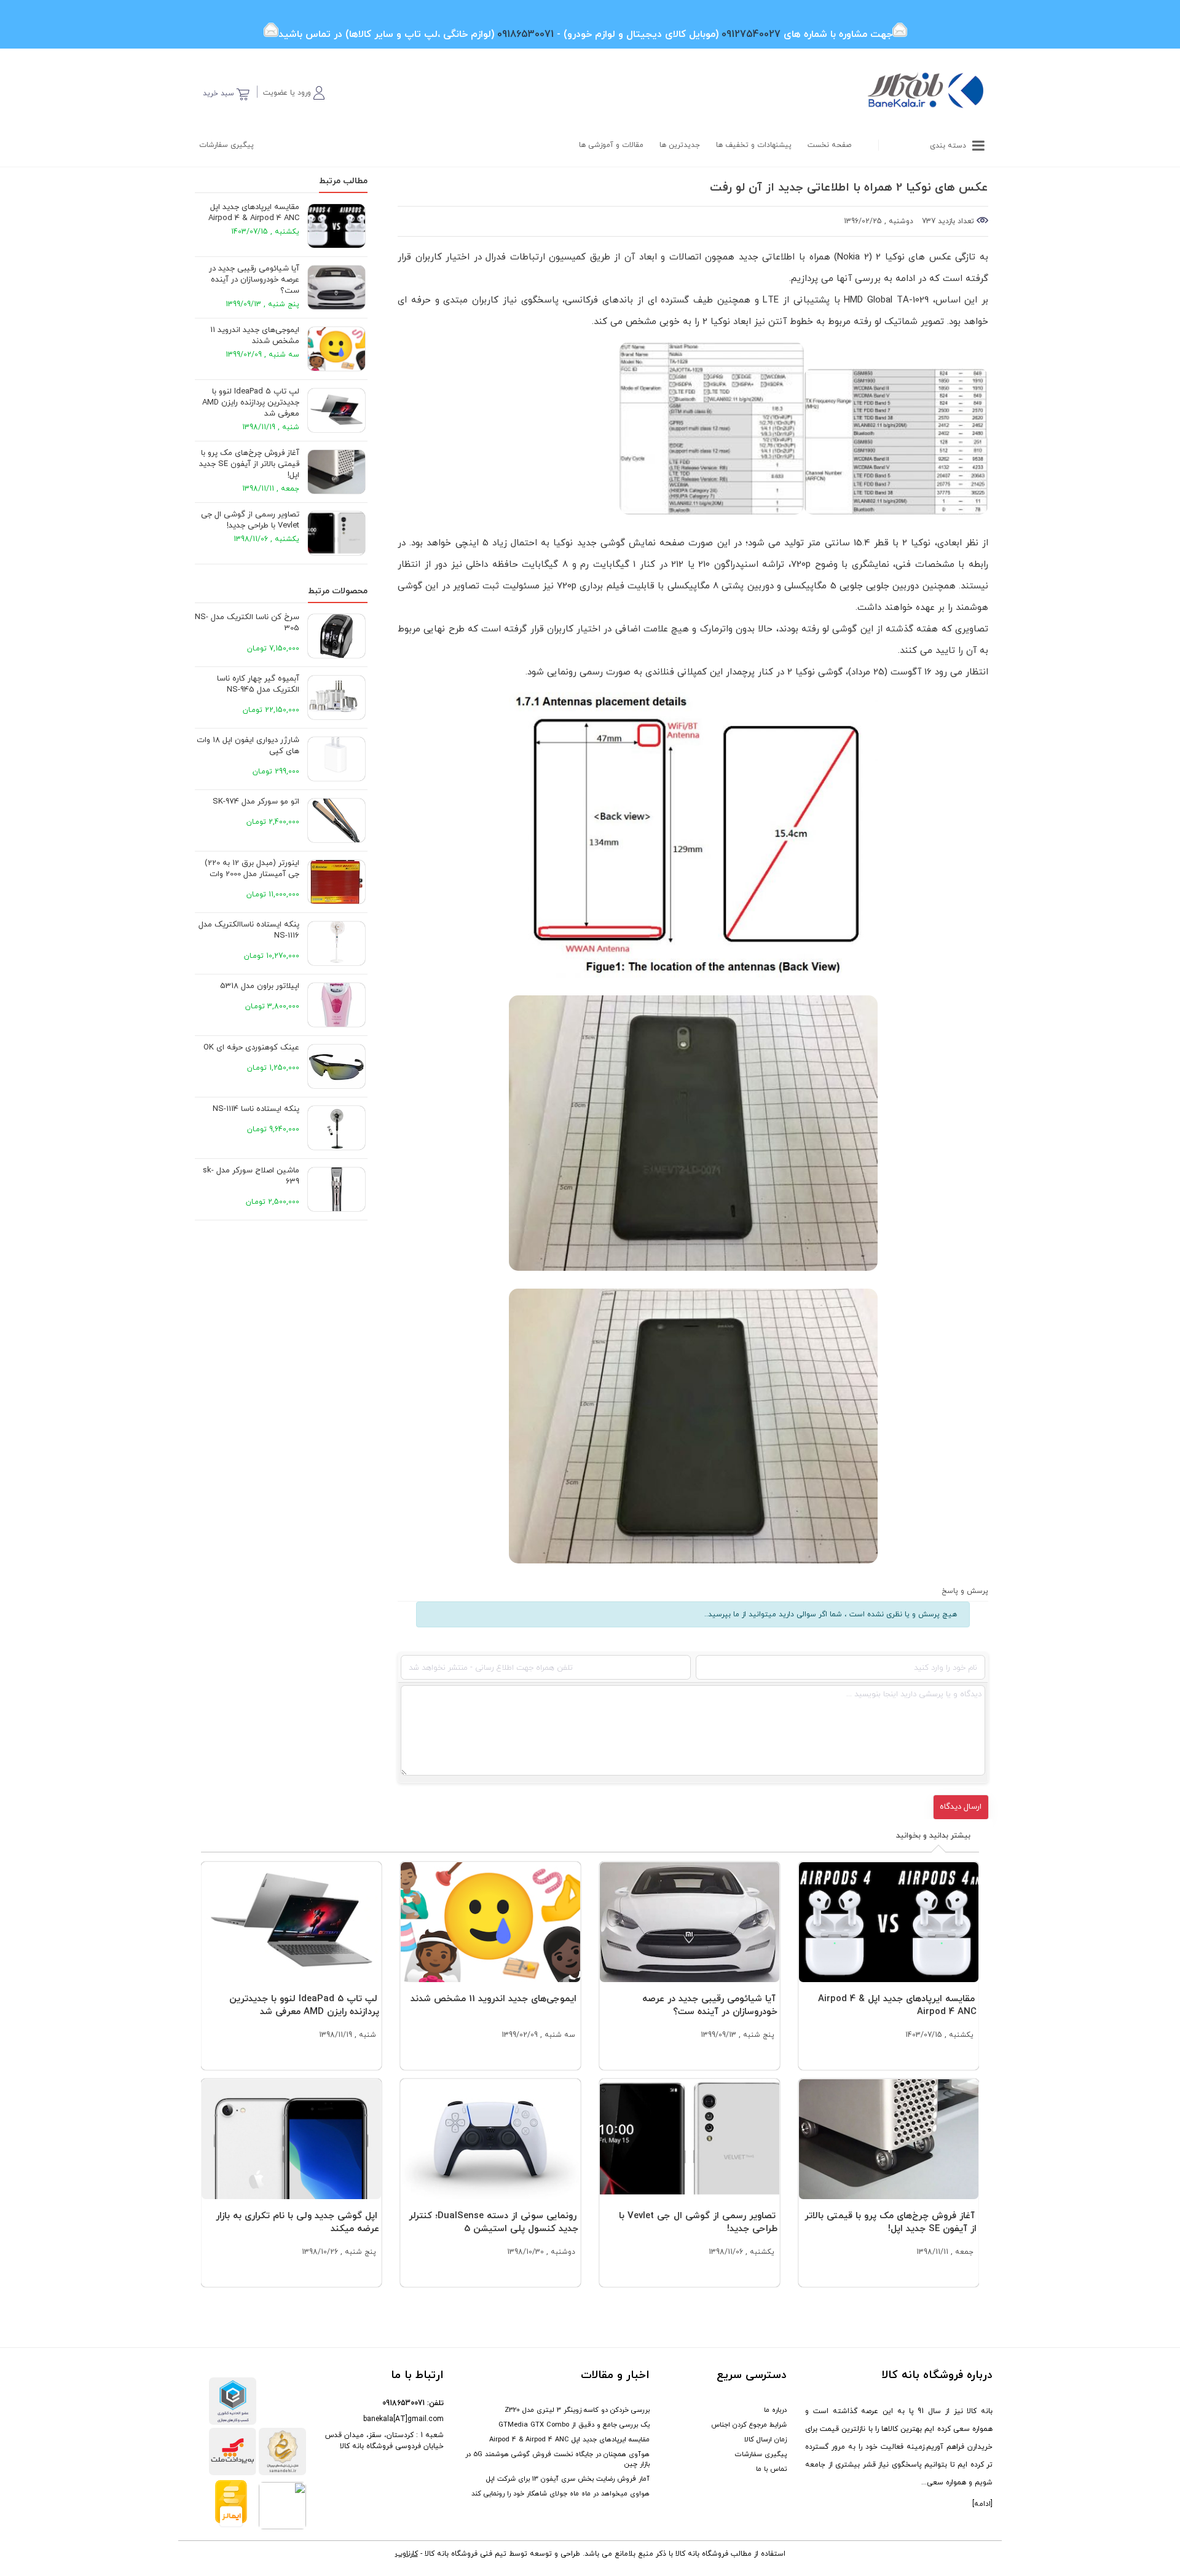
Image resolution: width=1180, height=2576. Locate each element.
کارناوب (407, 2554)
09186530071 (403, 2403)
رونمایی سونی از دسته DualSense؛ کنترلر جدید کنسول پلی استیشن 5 (494, 2222)
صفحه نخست (829, 145)
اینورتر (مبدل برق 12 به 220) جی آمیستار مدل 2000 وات (252, 869)
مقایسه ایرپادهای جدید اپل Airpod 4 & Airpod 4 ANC (254, 213)
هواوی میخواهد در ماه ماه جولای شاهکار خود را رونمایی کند (560, 2494)
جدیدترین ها (680, 145)
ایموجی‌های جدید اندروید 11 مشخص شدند (255, 336)
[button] (294, 91)
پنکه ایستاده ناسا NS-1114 (256, 1109)
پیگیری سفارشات (226, 145)
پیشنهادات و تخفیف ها (754, 145)
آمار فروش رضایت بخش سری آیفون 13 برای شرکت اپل (568, 2479)
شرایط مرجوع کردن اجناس (749, 2425)
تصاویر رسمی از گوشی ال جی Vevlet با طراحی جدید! (250, 520)
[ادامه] (982, 2504)
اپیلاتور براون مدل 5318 (260, 986)
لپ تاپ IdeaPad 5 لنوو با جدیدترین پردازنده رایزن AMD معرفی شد (251, 403)
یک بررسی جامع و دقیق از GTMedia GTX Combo (574, 2425)
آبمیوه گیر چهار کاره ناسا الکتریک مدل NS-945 (258, 684)
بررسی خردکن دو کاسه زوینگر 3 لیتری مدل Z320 (577, 2410)
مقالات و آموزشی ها (611, 145)
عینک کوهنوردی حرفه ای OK (251, 1048)
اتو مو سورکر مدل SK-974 (256, 802)
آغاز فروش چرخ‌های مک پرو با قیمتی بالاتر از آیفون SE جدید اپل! (249, 464)
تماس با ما (771, 2469)
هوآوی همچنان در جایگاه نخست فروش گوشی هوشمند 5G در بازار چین (557, 2459)
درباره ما (775, 2410)
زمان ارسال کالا (765, 2440)
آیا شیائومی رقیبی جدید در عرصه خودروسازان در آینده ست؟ (254, 280)
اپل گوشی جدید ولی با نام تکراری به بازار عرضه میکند (297, 2222)
